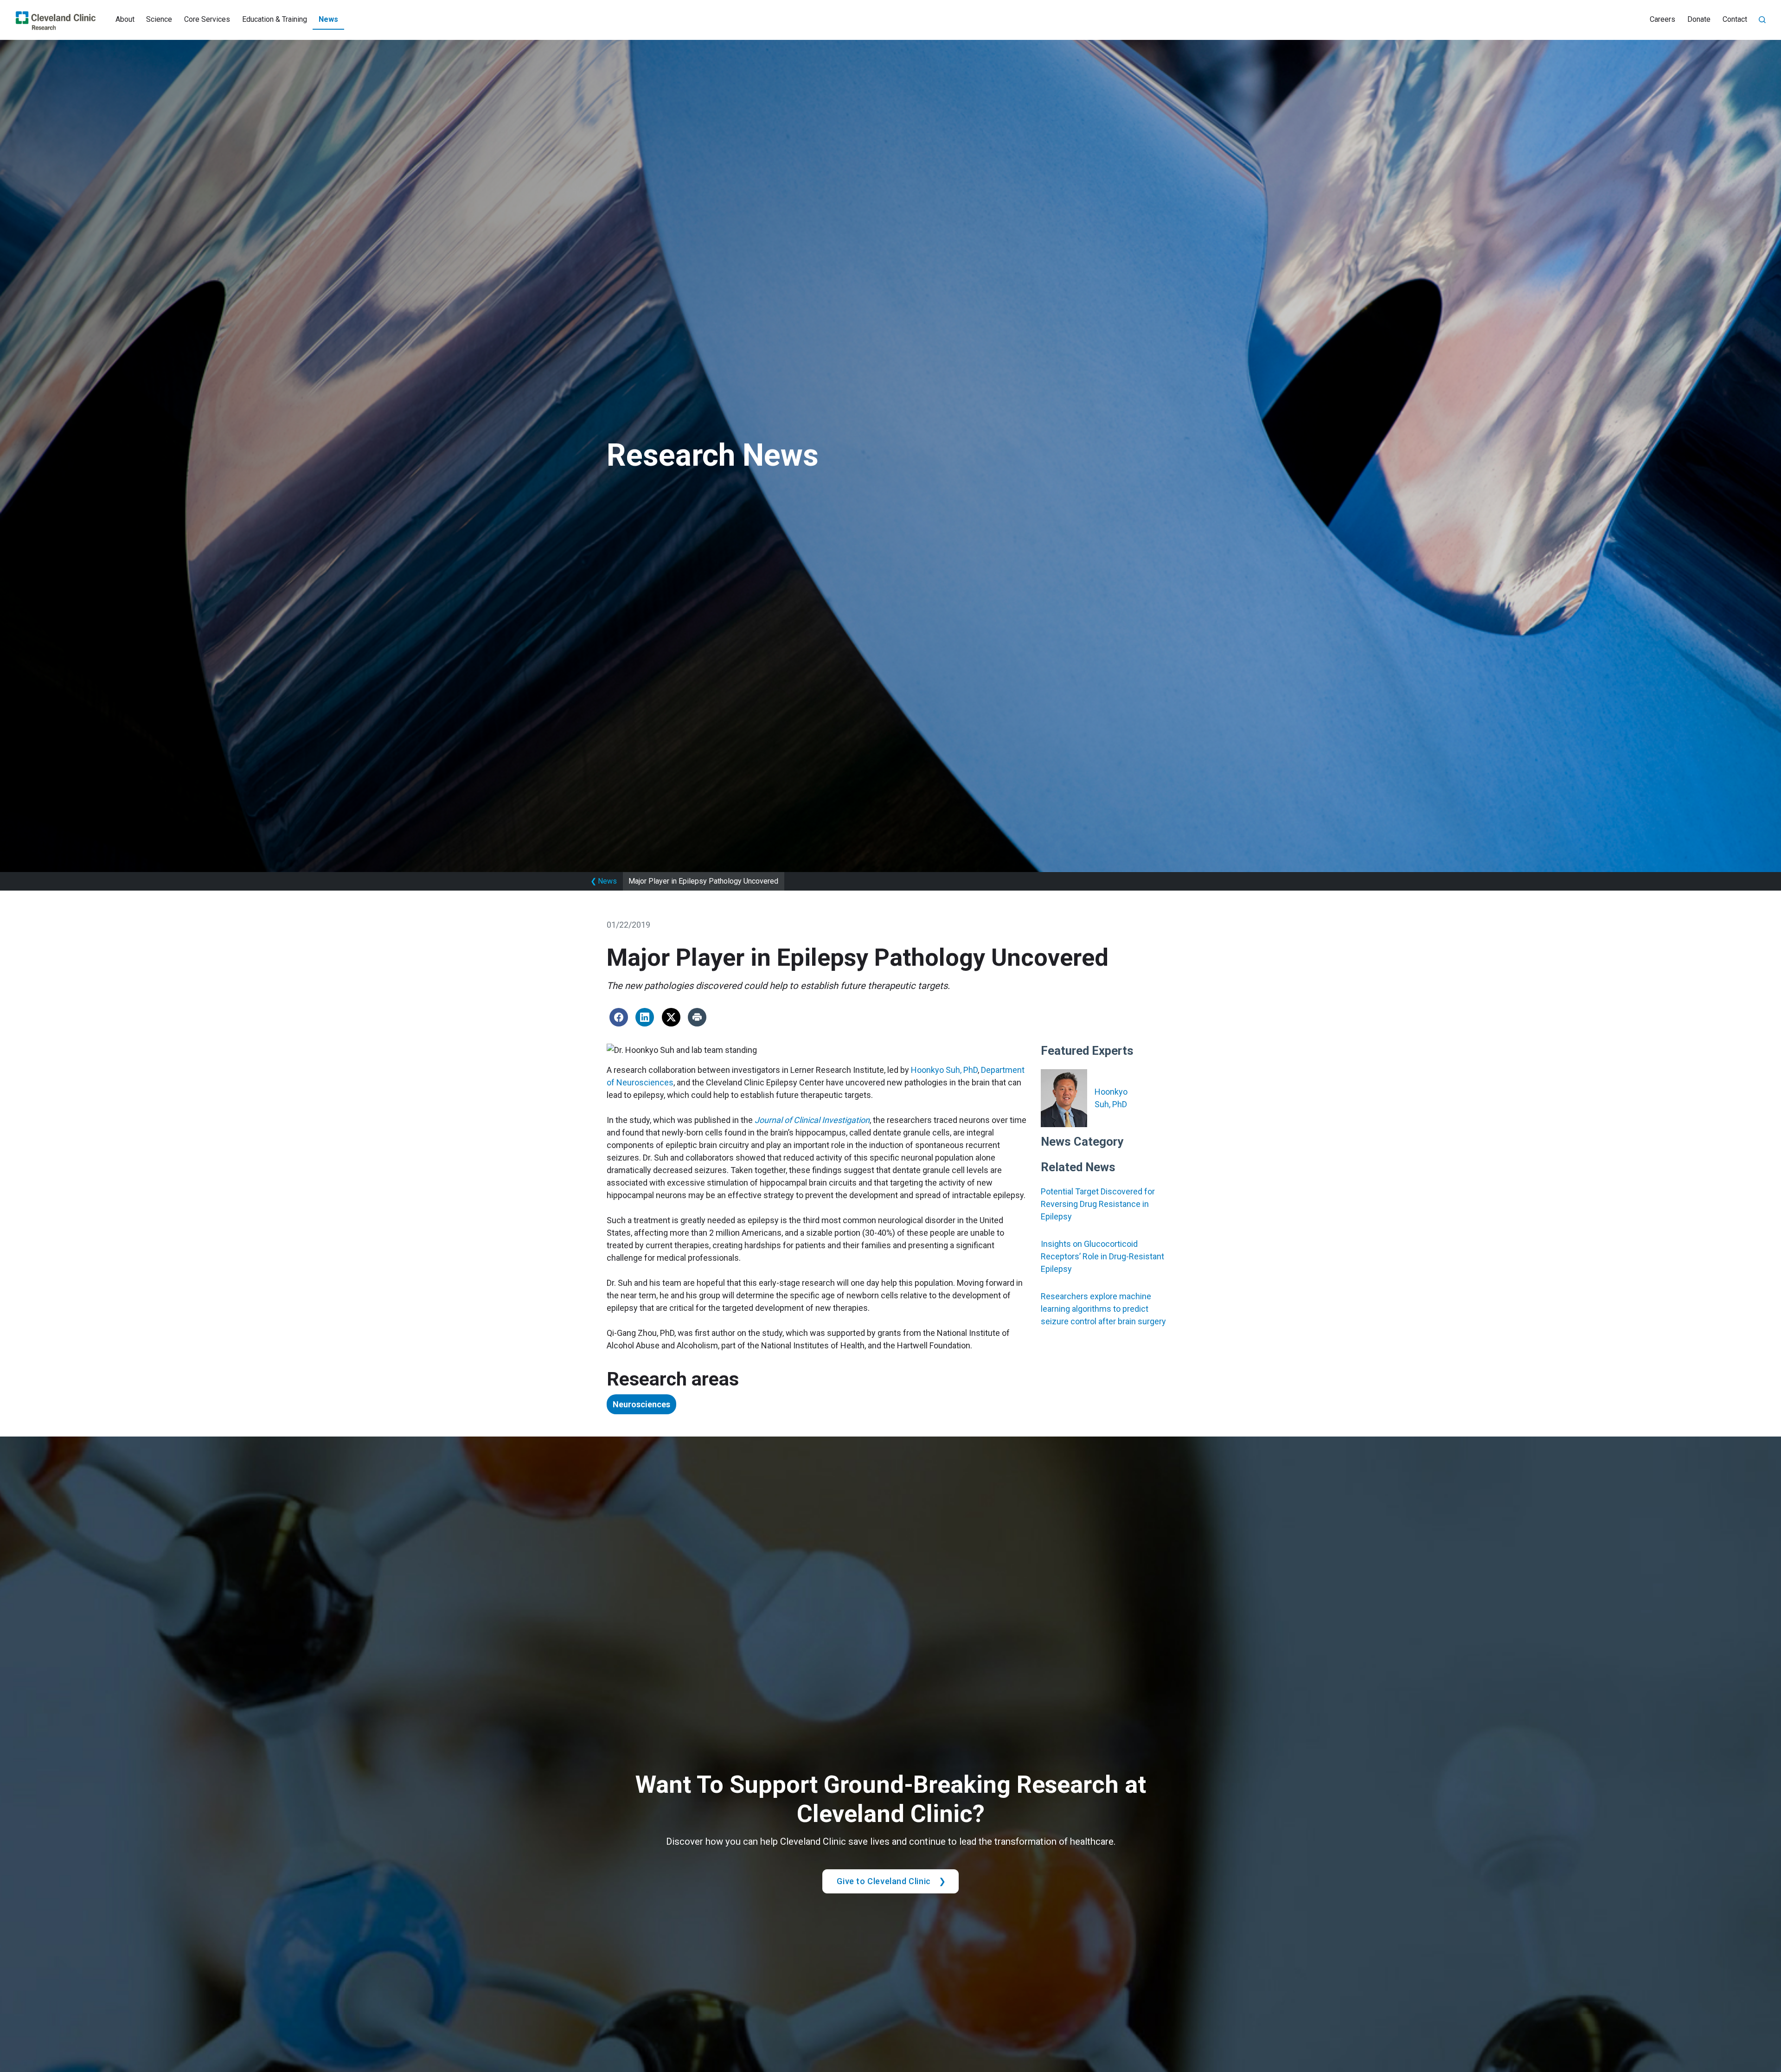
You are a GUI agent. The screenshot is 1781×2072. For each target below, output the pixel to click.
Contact (1735, 19)
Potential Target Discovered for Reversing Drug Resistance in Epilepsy (1098, 1204)
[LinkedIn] (645, 1017)
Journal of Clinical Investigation (812, 1120)
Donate (1699, 19)
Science (159, 19)
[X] (671, 1017)
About (125, 19)
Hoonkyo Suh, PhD (944, 1070)
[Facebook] (619, 1017)
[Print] (697, 1017)
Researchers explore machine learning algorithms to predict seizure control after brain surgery (1103, 1309)
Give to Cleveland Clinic (884, 1881)
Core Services (207, 19)
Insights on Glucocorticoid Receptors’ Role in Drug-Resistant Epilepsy (1102, 1256)
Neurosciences (641, 1404)
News (328, 19)
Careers (1662, 19)
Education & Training (275, 19)
